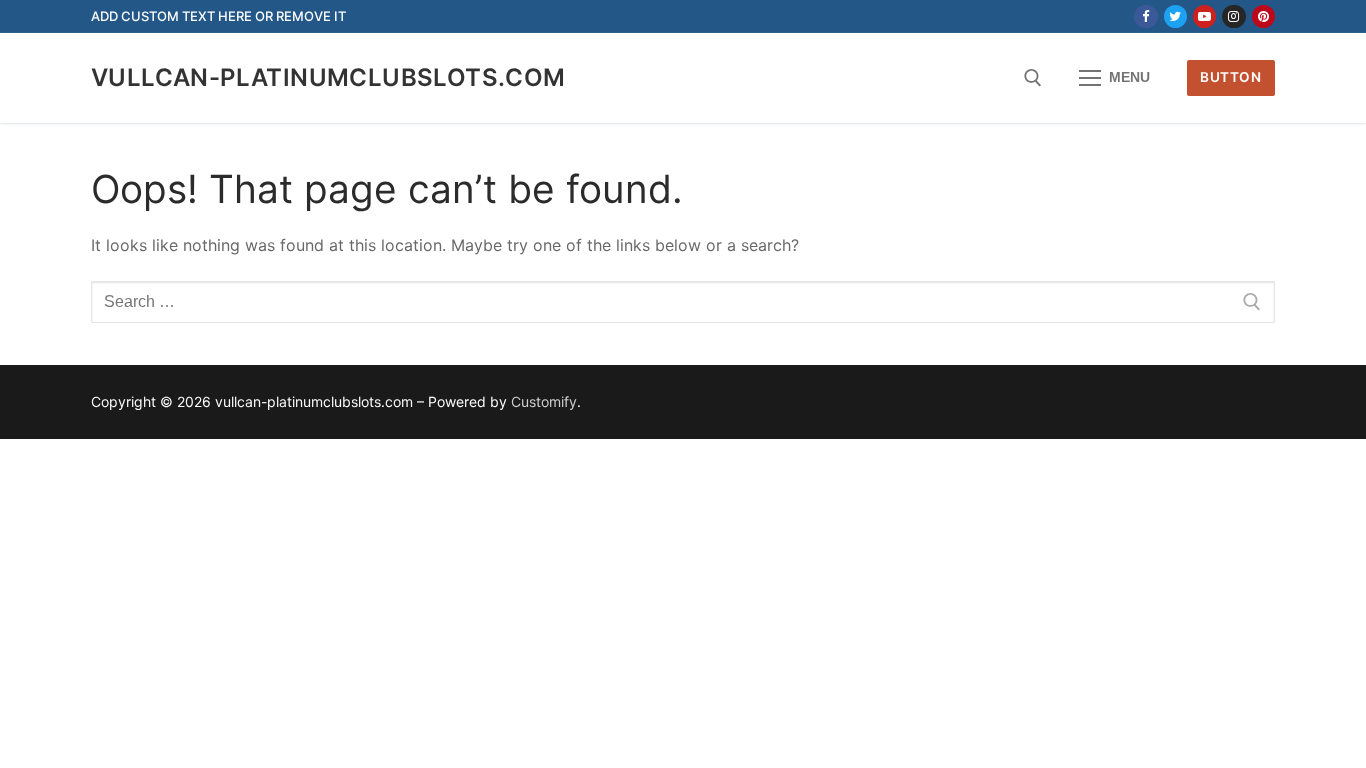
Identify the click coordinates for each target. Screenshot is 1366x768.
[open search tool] (1033, 78)
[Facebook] (1145, 16)
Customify (544, 401)
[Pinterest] (1263, 16)
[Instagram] (1233, 16)
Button (1230, 77)
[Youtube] (1204, 16)
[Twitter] (1175, 16)
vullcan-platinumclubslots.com (328, 77)
